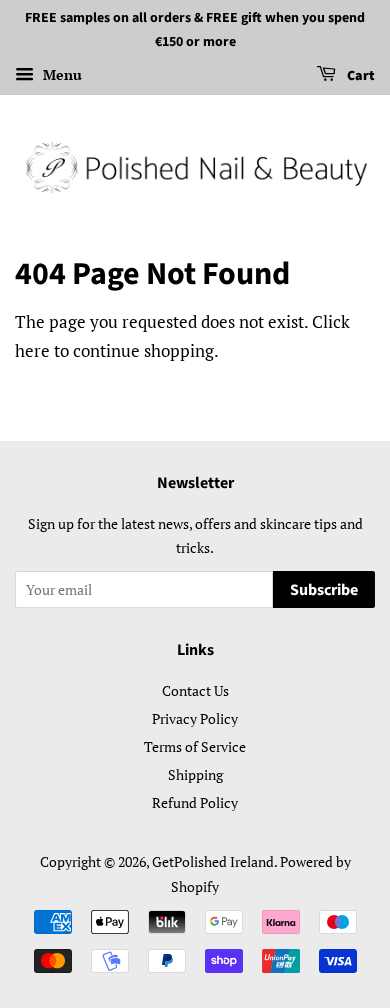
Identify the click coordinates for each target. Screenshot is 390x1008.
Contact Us (195, 690)
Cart (359, 76)
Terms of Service (195, 746)
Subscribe (324, 590)
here (32, 350)
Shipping (195, 774)
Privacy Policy (195, 718)
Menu (60, 74)
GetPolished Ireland (213, 861)
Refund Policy (195, 802)
